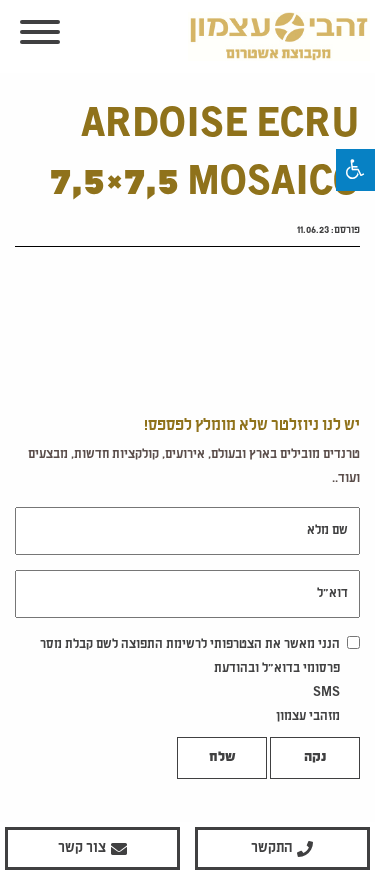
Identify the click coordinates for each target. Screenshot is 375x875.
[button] (355, 170)
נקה (315, 758)
